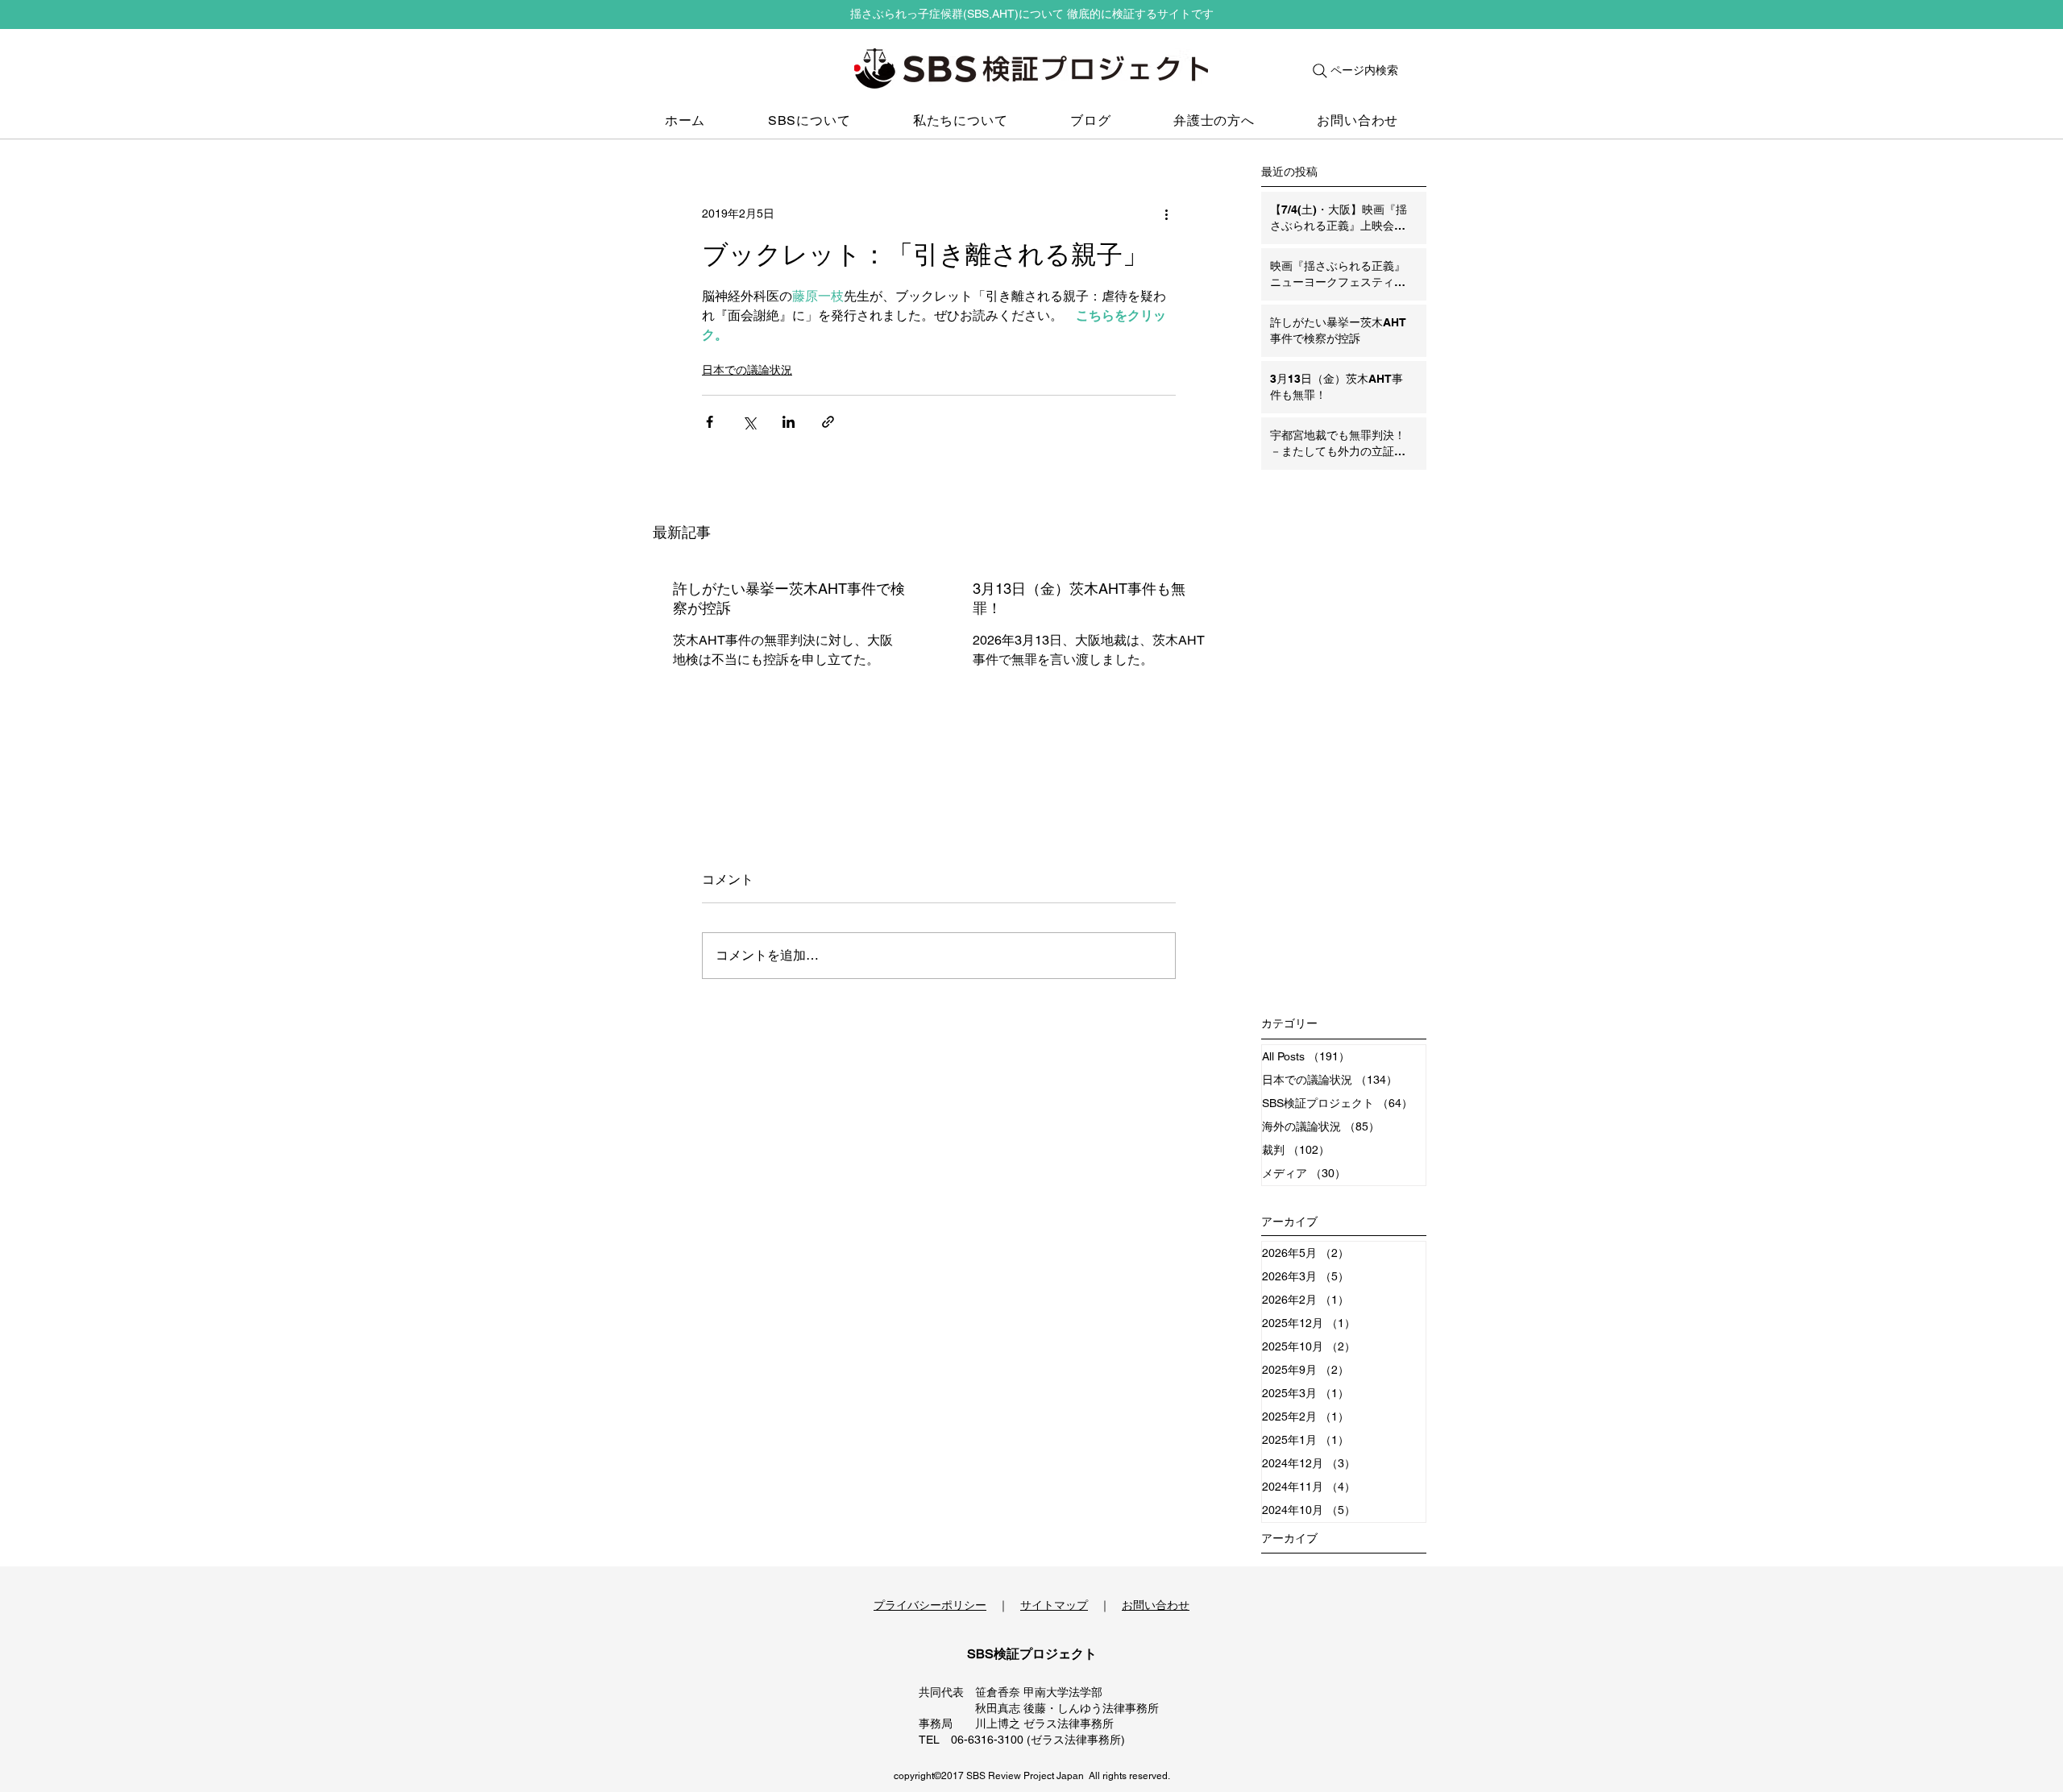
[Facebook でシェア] (710, 422)
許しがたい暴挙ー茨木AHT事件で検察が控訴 (789, 598)
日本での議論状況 (747, 370)
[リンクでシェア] (828, 422)
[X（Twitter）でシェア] (749, 422)
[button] (809, 121)
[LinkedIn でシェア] (789, 422)
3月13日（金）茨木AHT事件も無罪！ (1079, 598)
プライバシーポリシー (930, 1605)
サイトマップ (1054, 1605)
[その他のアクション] (1166, 214)
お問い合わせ (1156, 1605)
